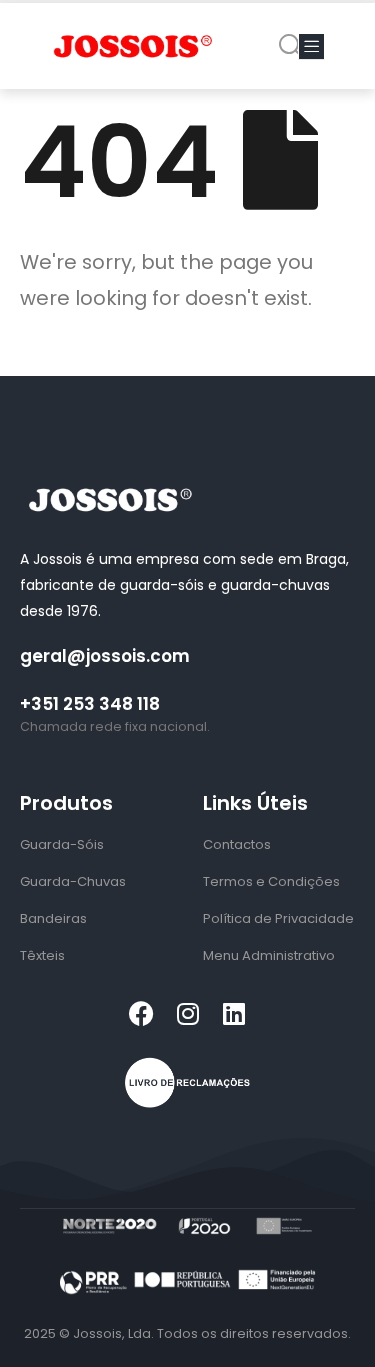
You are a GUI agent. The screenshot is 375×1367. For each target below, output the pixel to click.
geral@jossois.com (105, 656)
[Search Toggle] (291, 47)
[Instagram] (187, 1013)
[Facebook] (141, 1013)
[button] (311, 46)
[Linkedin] (233, 1013)
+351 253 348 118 (90, 704)
